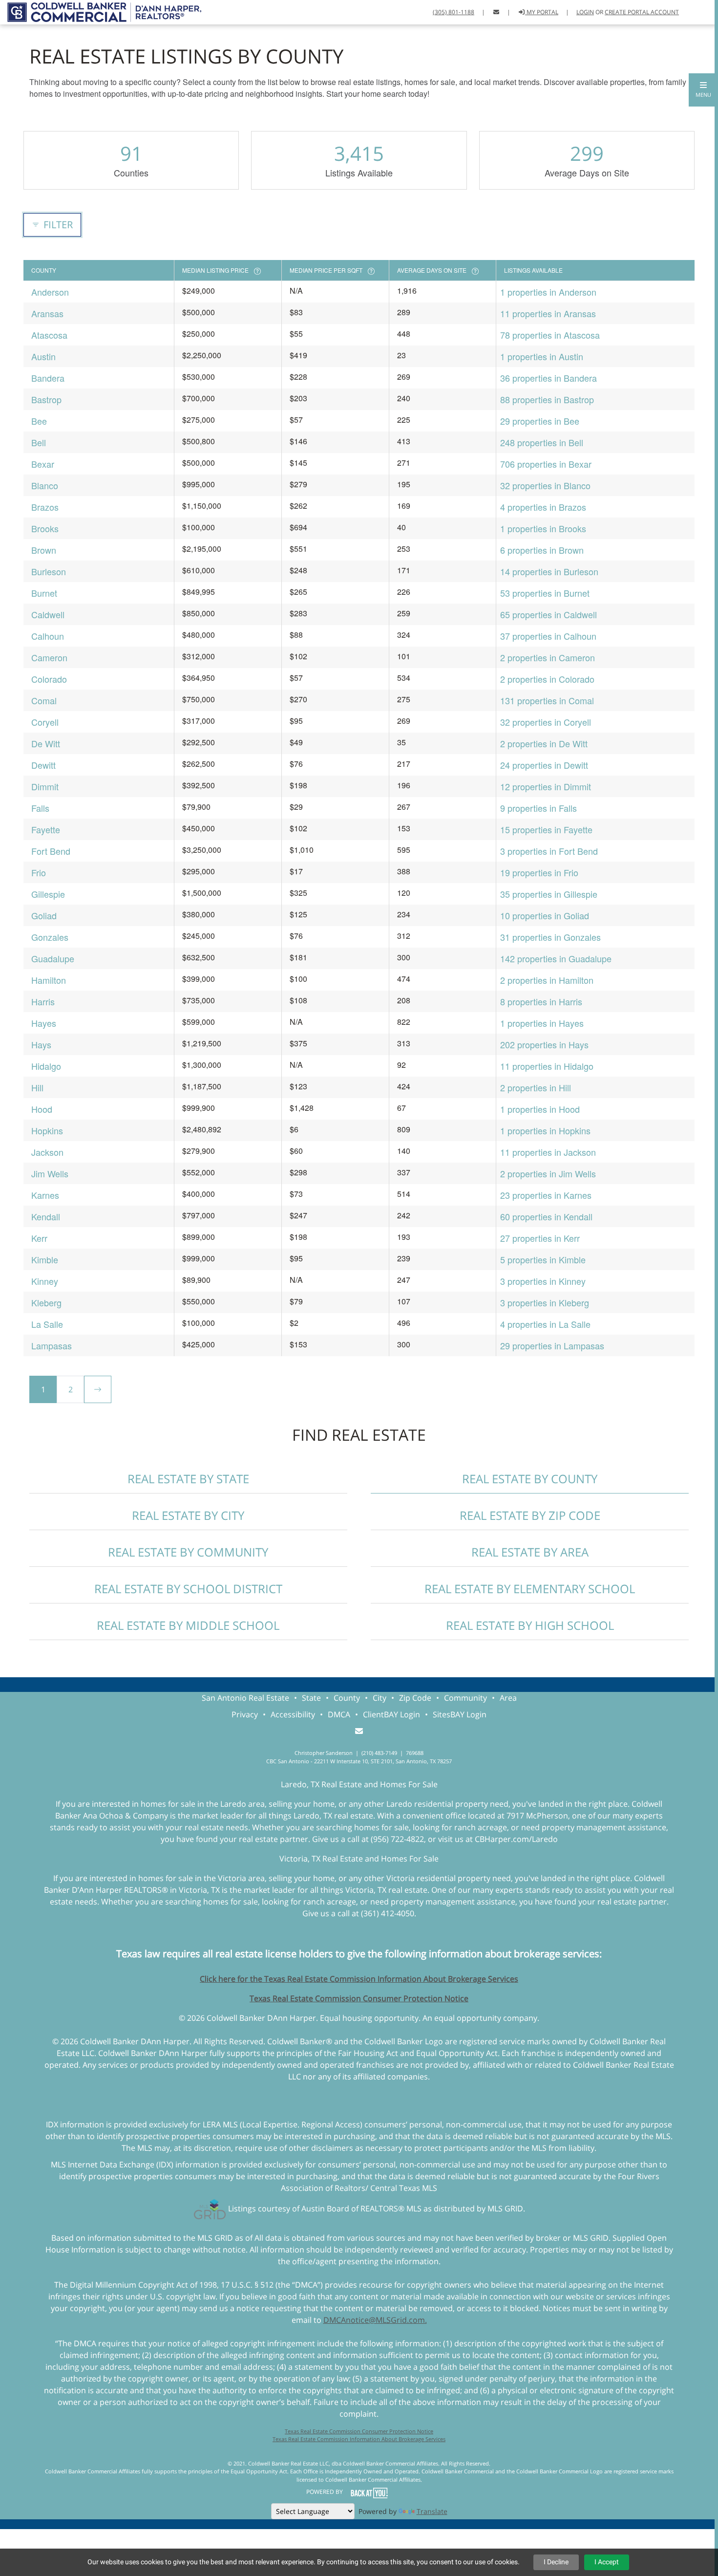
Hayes (44, 1023)
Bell (39, 442)
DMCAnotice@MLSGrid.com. (375, 2320)
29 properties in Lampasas (552, 1345)
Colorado (49, 679)
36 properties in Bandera (549, 378)
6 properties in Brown (542, 550)
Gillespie (48, 894)
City (380, 1698)
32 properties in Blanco (545, 485)
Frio (39, 872)
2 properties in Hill (536, 1087)
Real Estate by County (530, 1479)
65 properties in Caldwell (549, 614)
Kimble (45, 1259)
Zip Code (415, 1698)
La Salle (47, 1324)
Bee (39, 421)
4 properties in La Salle (545, 1324)
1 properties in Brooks (543, 528)
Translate (432, 2511)
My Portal (542, 12)
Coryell (45, 722)
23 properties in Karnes (546, 1195)
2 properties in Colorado (547, 679)
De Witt (46, 743)
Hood (42, 1109)
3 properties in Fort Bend (549, 851)
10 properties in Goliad (545, 915)
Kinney (45, 1281)
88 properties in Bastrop (547, 399)
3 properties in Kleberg (545, 1302)
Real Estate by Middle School (188, 1625)
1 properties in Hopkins (545, 1130)
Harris (43, 1001)
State (311, 1698)
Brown (44, 550)
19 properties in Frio (539, 872)
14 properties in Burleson (549, 571)
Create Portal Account (642, 12)
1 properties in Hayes (542, 1023)
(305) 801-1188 (454, 12)
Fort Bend (51, 851)
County (347, 1698)
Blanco (45, 485)
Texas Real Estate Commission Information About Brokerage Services (359, 2439)
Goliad (44, 915)
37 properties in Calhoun (548, 636)
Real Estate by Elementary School (530, 1589)
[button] (703, 90)
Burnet (44, 593)
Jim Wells (50, 1173)
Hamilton (49, 980)
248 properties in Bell (542, 442)
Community (465, 1698)
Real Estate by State (188, 1479)
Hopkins (47, 1130)
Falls (40, 808)
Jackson (47, 1152)
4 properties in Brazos (543, 507)
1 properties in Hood (540, 1109)
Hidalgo (46, 1066)
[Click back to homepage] (101, 11)
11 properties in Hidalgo (547, 1066)
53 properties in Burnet (545, 593)
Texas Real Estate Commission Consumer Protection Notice (359, 1998)
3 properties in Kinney (543, 1281)
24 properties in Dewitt (544, 765)
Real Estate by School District (188, 1589)
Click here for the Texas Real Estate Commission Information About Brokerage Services (359, 1979)
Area (508, 1698)
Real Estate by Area (530, 1552)
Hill (37, 1087)
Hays (41, 1044)
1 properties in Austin (542, 356)
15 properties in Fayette (546, 829)
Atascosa (49, 335)
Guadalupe (53, 958)
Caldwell (48, 614)
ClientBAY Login (391, 1714)
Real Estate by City (188, 1515)
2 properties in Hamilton (547, 980)
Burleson (49, 571)
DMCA (339, 1714)
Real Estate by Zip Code (530, 1515)
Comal (44, 700)
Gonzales (50, 937)
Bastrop (46, 399)
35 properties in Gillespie (549, 894)
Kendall (46, 1216)
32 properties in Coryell (546, 722)
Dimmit (45, 786)
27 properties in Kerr (540, 1238)
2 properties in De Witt (544, 743)
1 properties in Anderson (548, 292)
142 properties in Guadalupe (556, 958)
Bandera (48, 378)
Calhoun (48, 636)
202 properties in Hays (544, 1044)
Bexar (43, 464)
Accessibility (293, 1714)
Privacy (245, 1714)
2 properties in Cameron (548, 657)
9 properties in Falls (538, 808)
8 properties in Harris (541, 1001)
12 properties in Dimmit (546, 786)
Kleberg (46, 1302)
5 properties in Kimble (543, 1259)
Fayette (46, 829)
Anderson (50, 292)
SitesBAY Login (460, 1714)
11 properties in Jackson (548, 1152)
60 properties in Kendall (546, 1216)
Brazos (45, 507)
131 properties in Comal (547, 700)
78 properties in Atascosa (550, 335)
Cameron (49, 657)
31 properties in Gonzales (550, 937)
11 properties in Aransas (548, 313)
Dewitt (43, 765)
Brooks (45, 528)
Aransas (47, 313)
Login (585, 12)
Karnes (45, 1195)
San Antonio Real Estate (245, 1698)
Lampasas (52, 1345)
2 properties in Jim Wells (548, 1173)
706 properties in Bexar (546, 464)
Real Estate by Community (188, 1552)
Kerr (39, 1238)
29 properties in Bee (540, 421)
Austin (43, 356)
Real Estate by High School (530, 1625)
